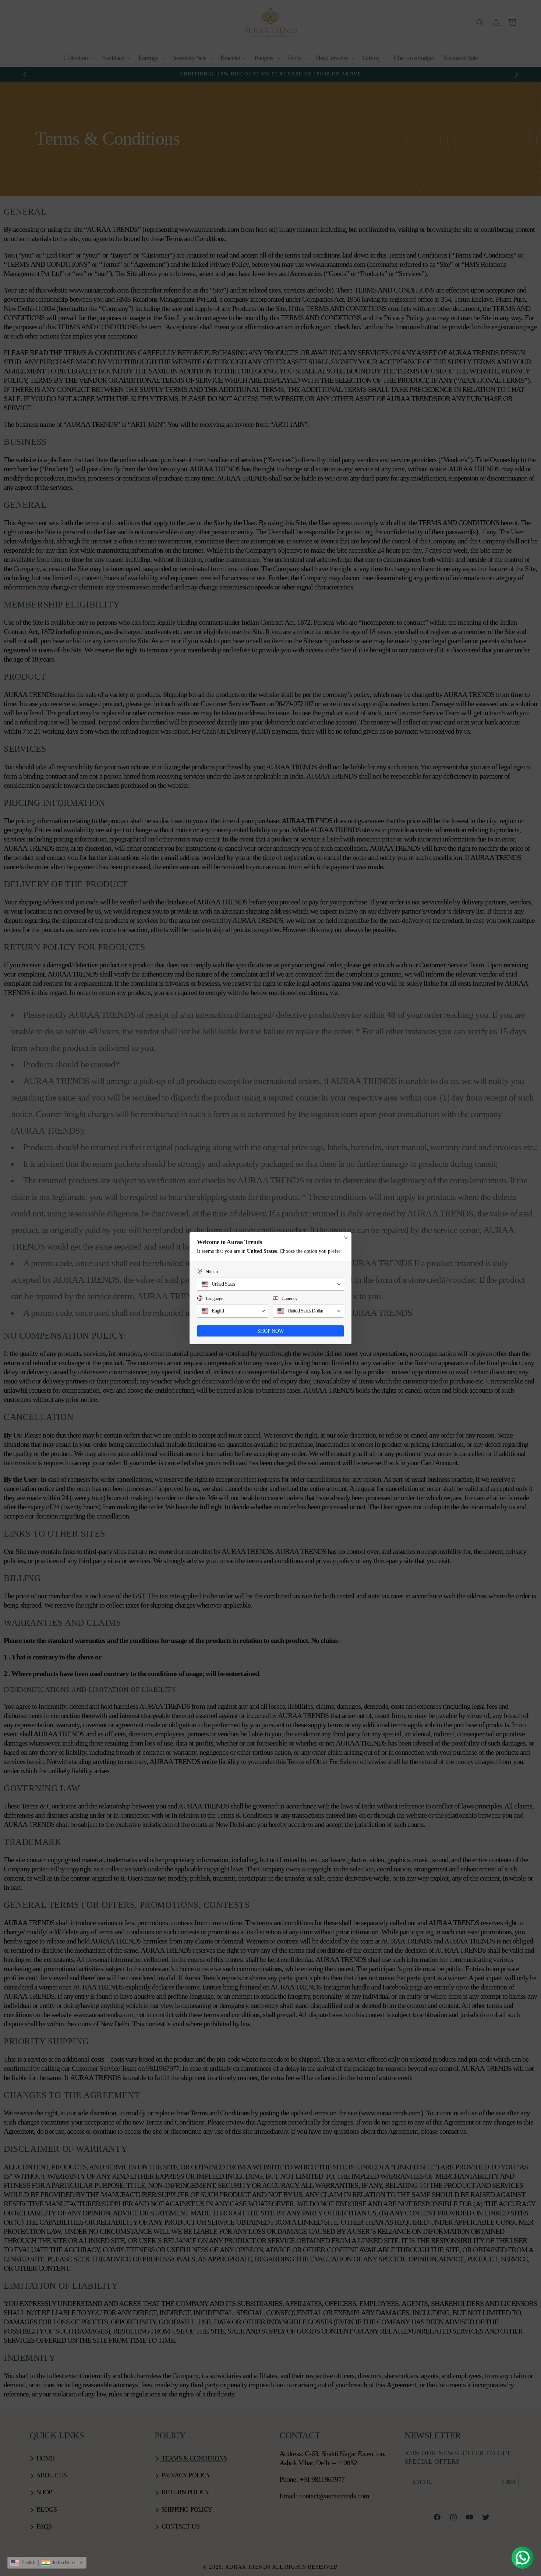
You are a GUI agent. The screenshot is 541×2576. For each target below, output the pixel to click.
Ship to (212, 1271)
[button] (47, 2563)
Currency (289, 1298)
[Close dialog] (346, 1238)
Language (214, 1298)
